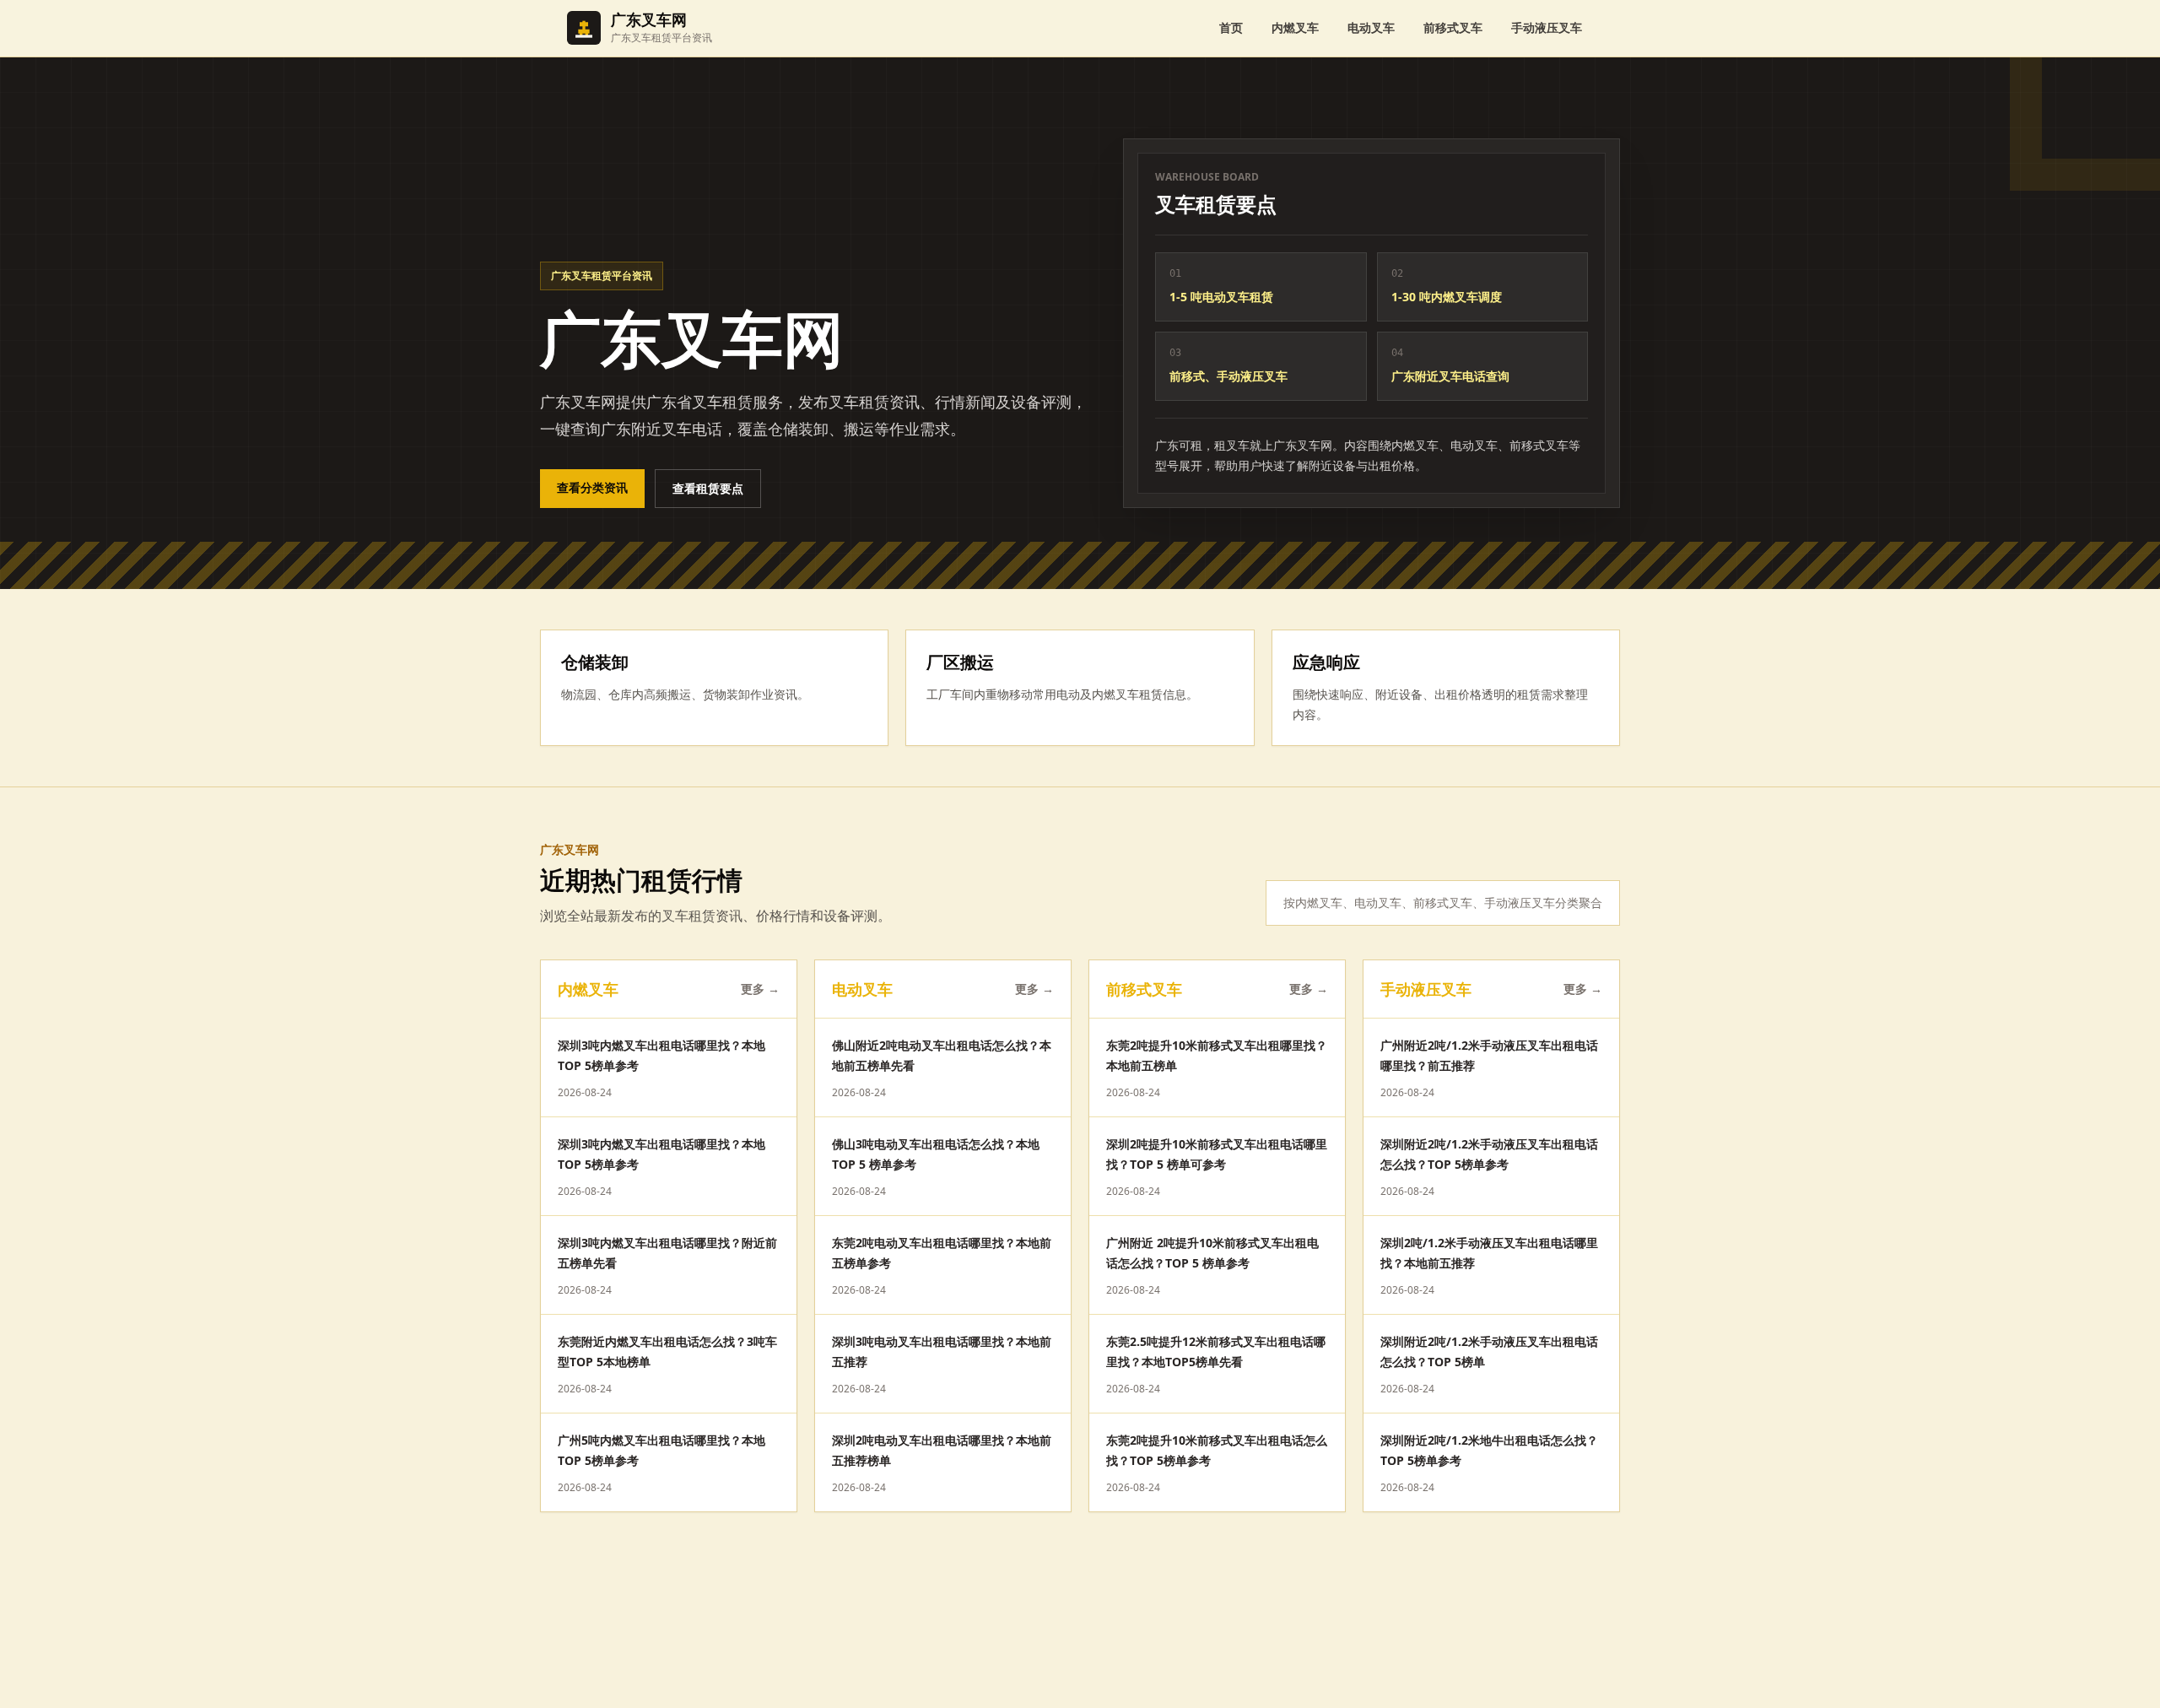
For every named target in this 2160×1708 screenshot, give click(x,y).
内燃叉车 (1295, 27)
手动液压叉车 (1547, 27)
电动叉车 (1371, 27)
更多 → (760, 989)
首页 (1231, 27)
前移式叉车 (1453, 27)
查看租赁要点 (708, 488)
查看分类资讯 (592, 487)
